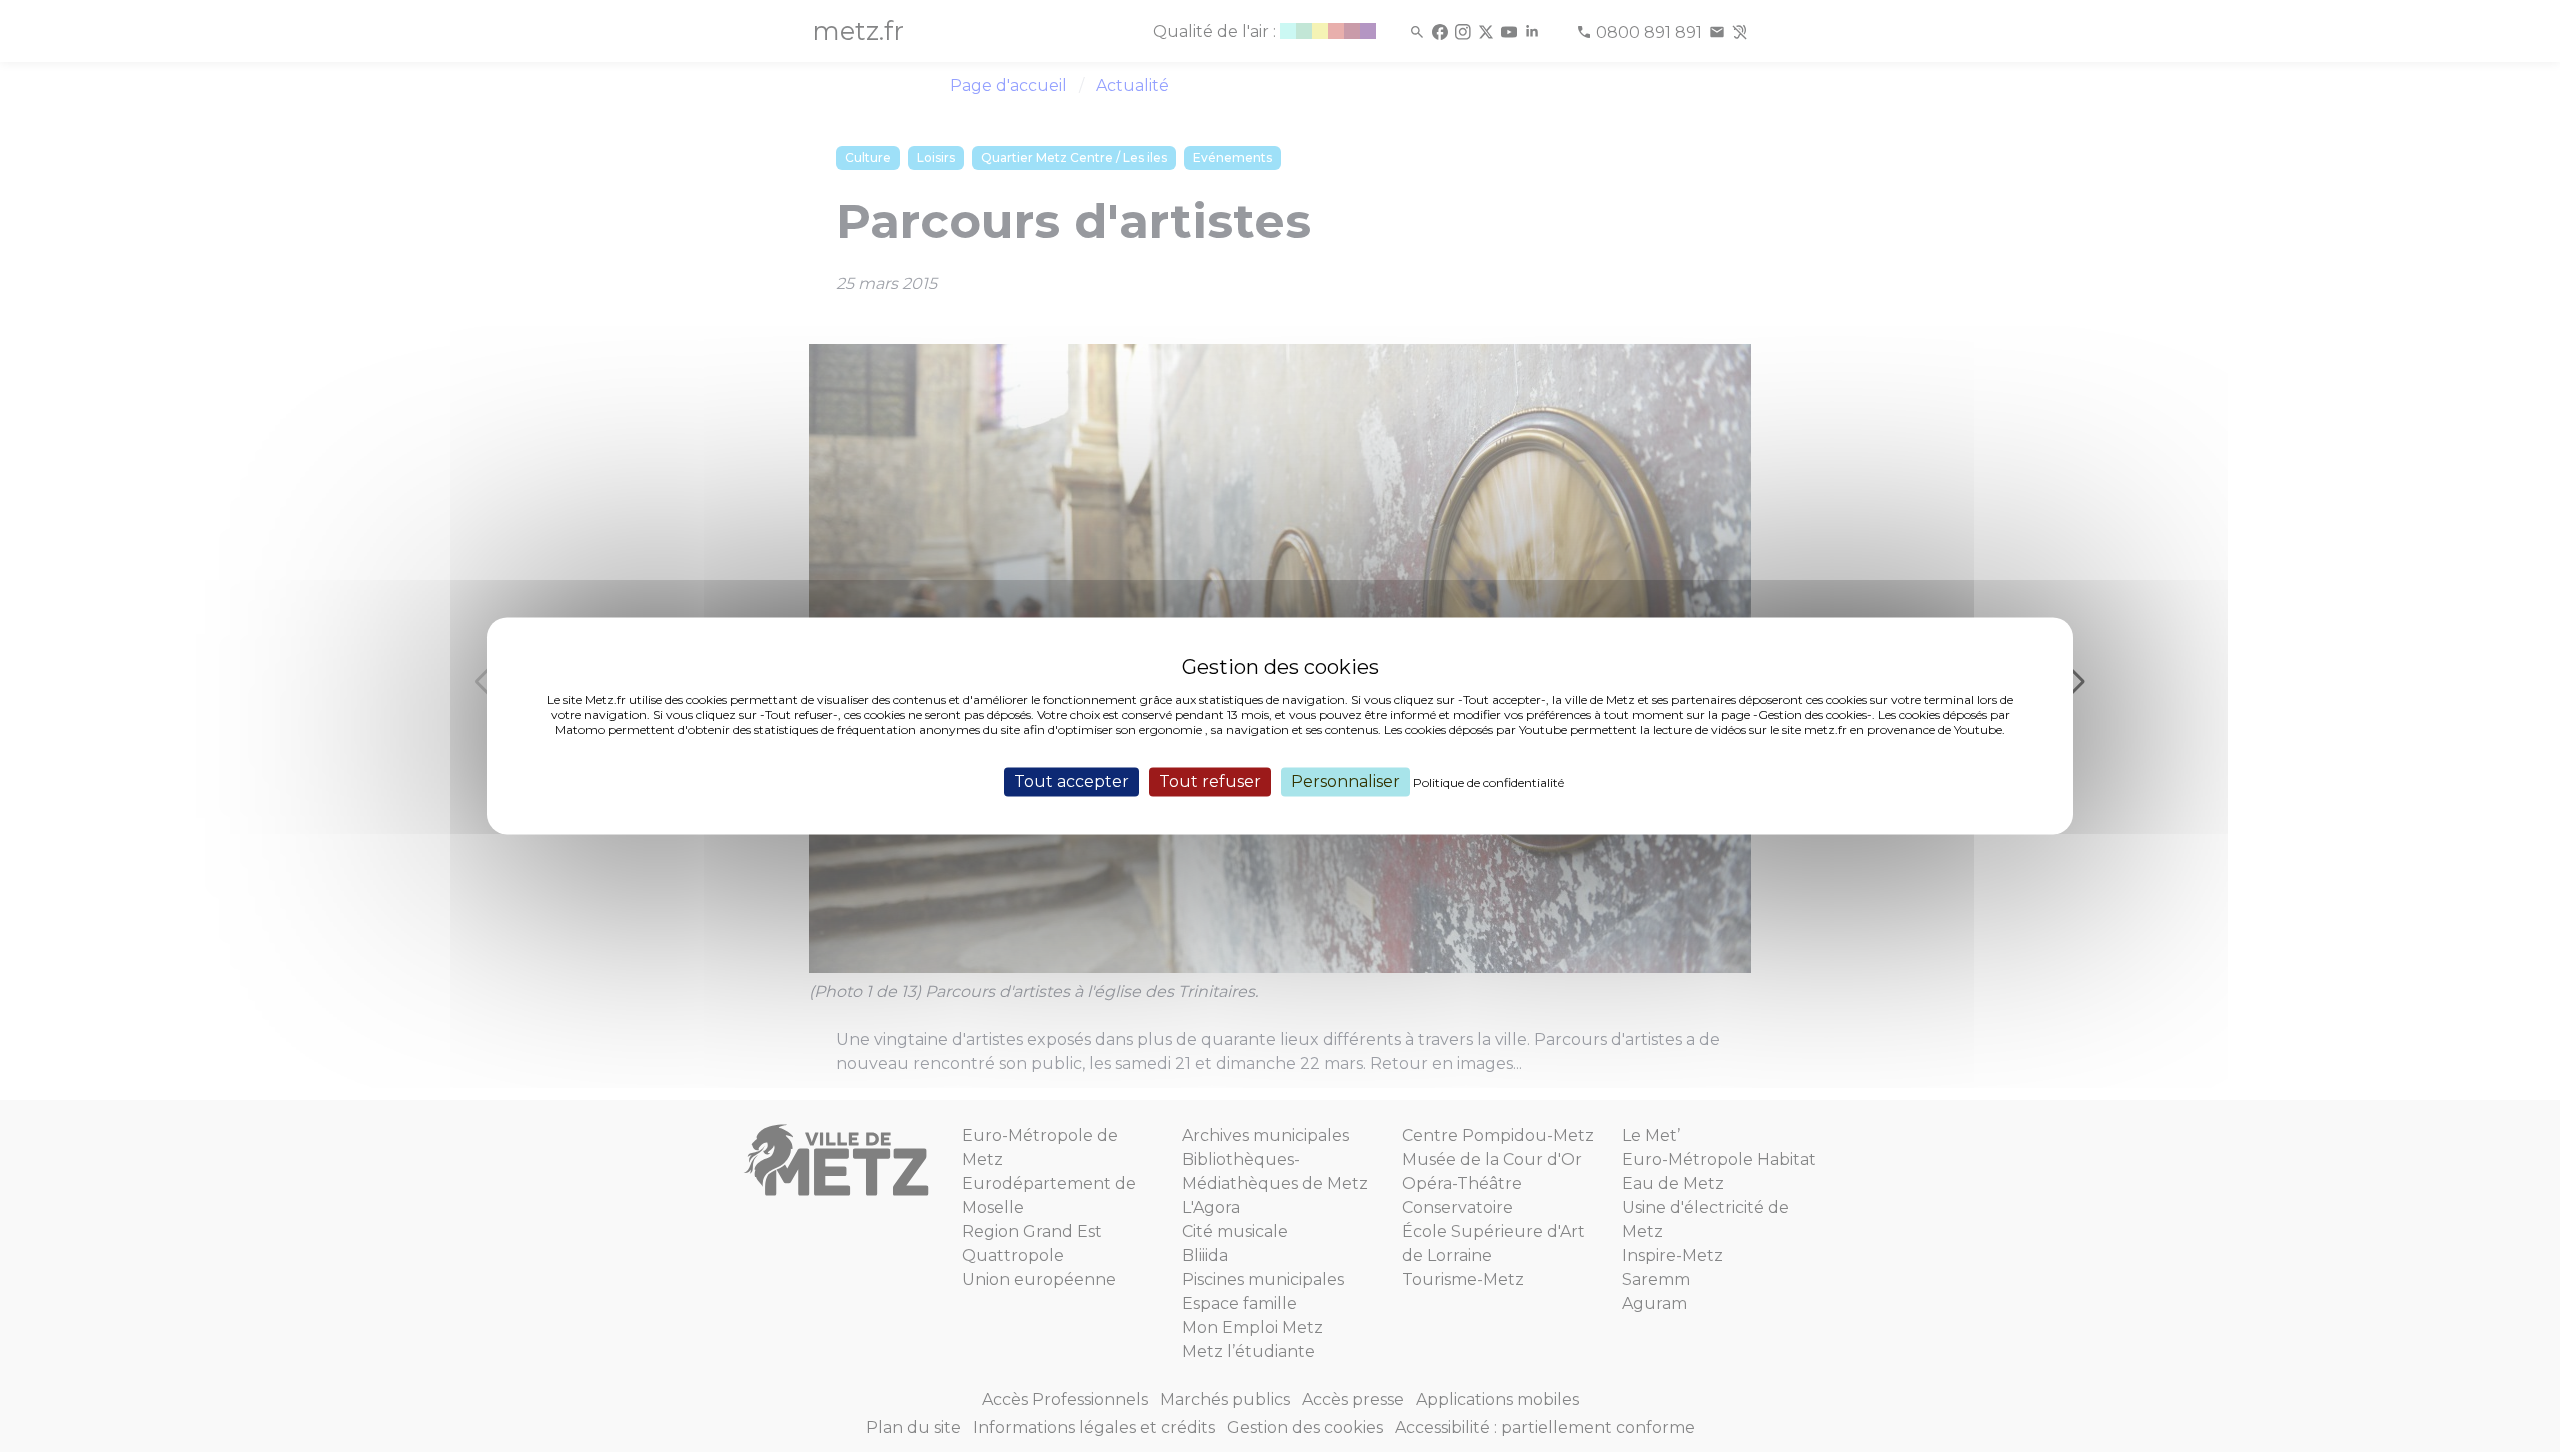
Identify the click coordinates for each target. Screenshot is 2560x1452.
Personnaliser (1345, 781)
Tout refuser (1210, 781)
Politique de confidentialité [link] (1488, 782)
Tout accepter (1071, 781)
